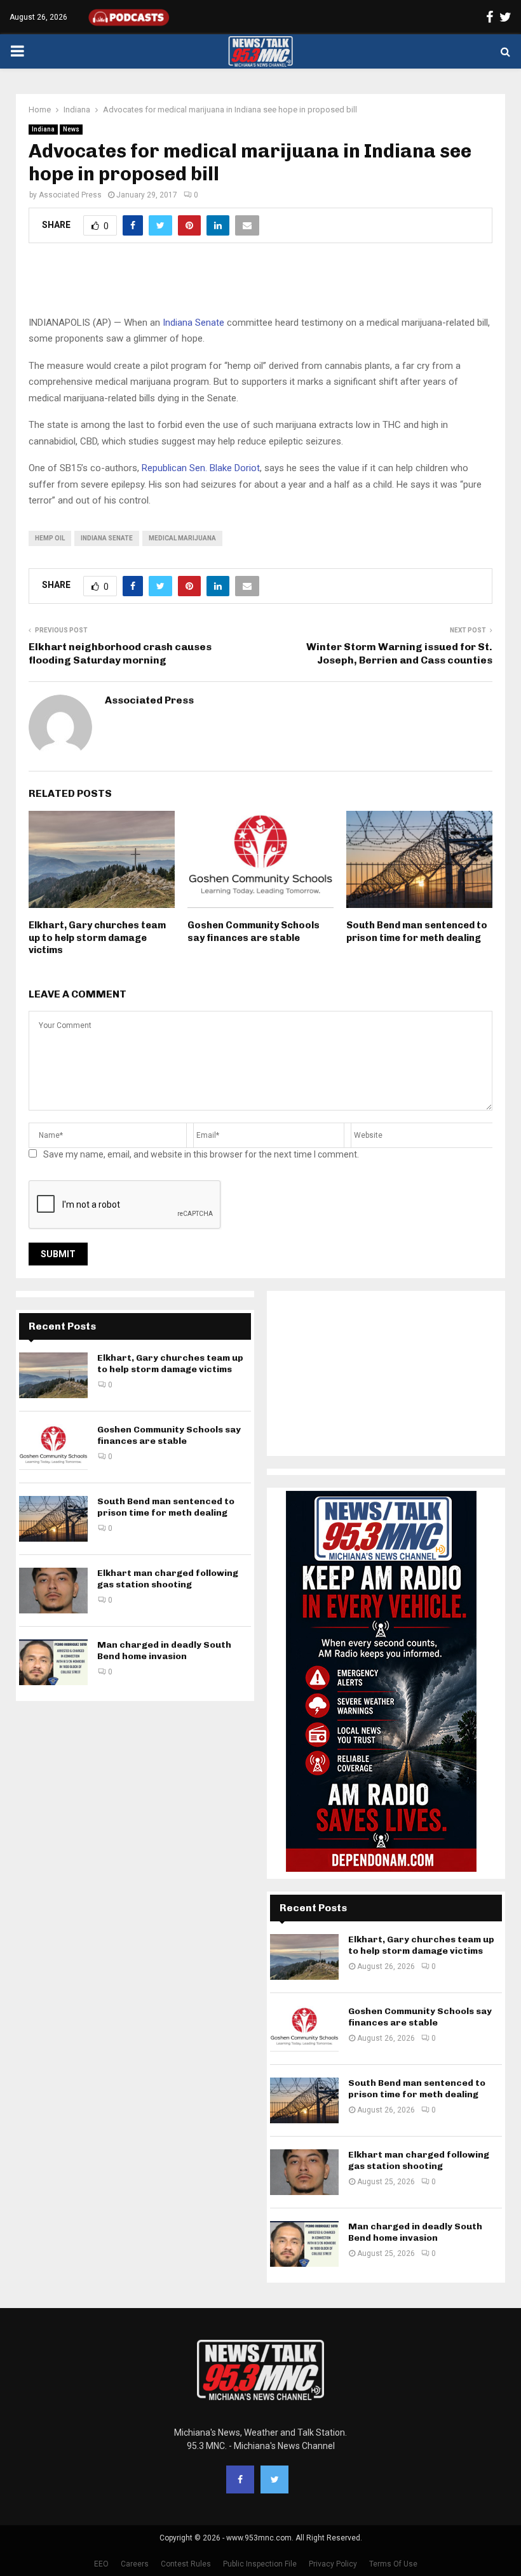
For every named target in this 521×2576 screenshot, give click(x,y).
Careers (135, 2564)
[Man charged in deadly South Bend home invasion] (53, 1662)
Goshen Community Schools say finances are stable (254, 931)
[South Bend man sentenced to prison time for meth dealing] (53, 1519)
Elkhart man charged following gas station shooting (168, 1579)
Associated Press (70, 195)
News (71, 129)
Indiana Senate (193, 323)
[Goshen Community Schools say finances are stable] (53, 1447)
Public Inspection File (260, 2564)
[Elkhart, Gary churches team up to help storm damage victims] (53, 1375)
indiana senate (107, 538)
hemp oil (50, 538)
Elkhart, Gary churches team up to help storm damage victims (97, 938)
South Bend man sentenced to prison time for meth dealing (417, 931)
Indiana (43, 129)
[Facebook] (240, 2479)
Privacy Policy (333, 2564)
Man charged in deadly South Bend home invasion (164, 1651)
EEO (101, 2564)
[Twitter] (274, 2479)
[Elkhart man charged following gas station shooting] (53, 1591)
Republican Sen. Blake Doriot (201, 468)
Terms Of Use (393, 2564)
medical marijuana (182, 538)
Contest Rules (186, 2564)
